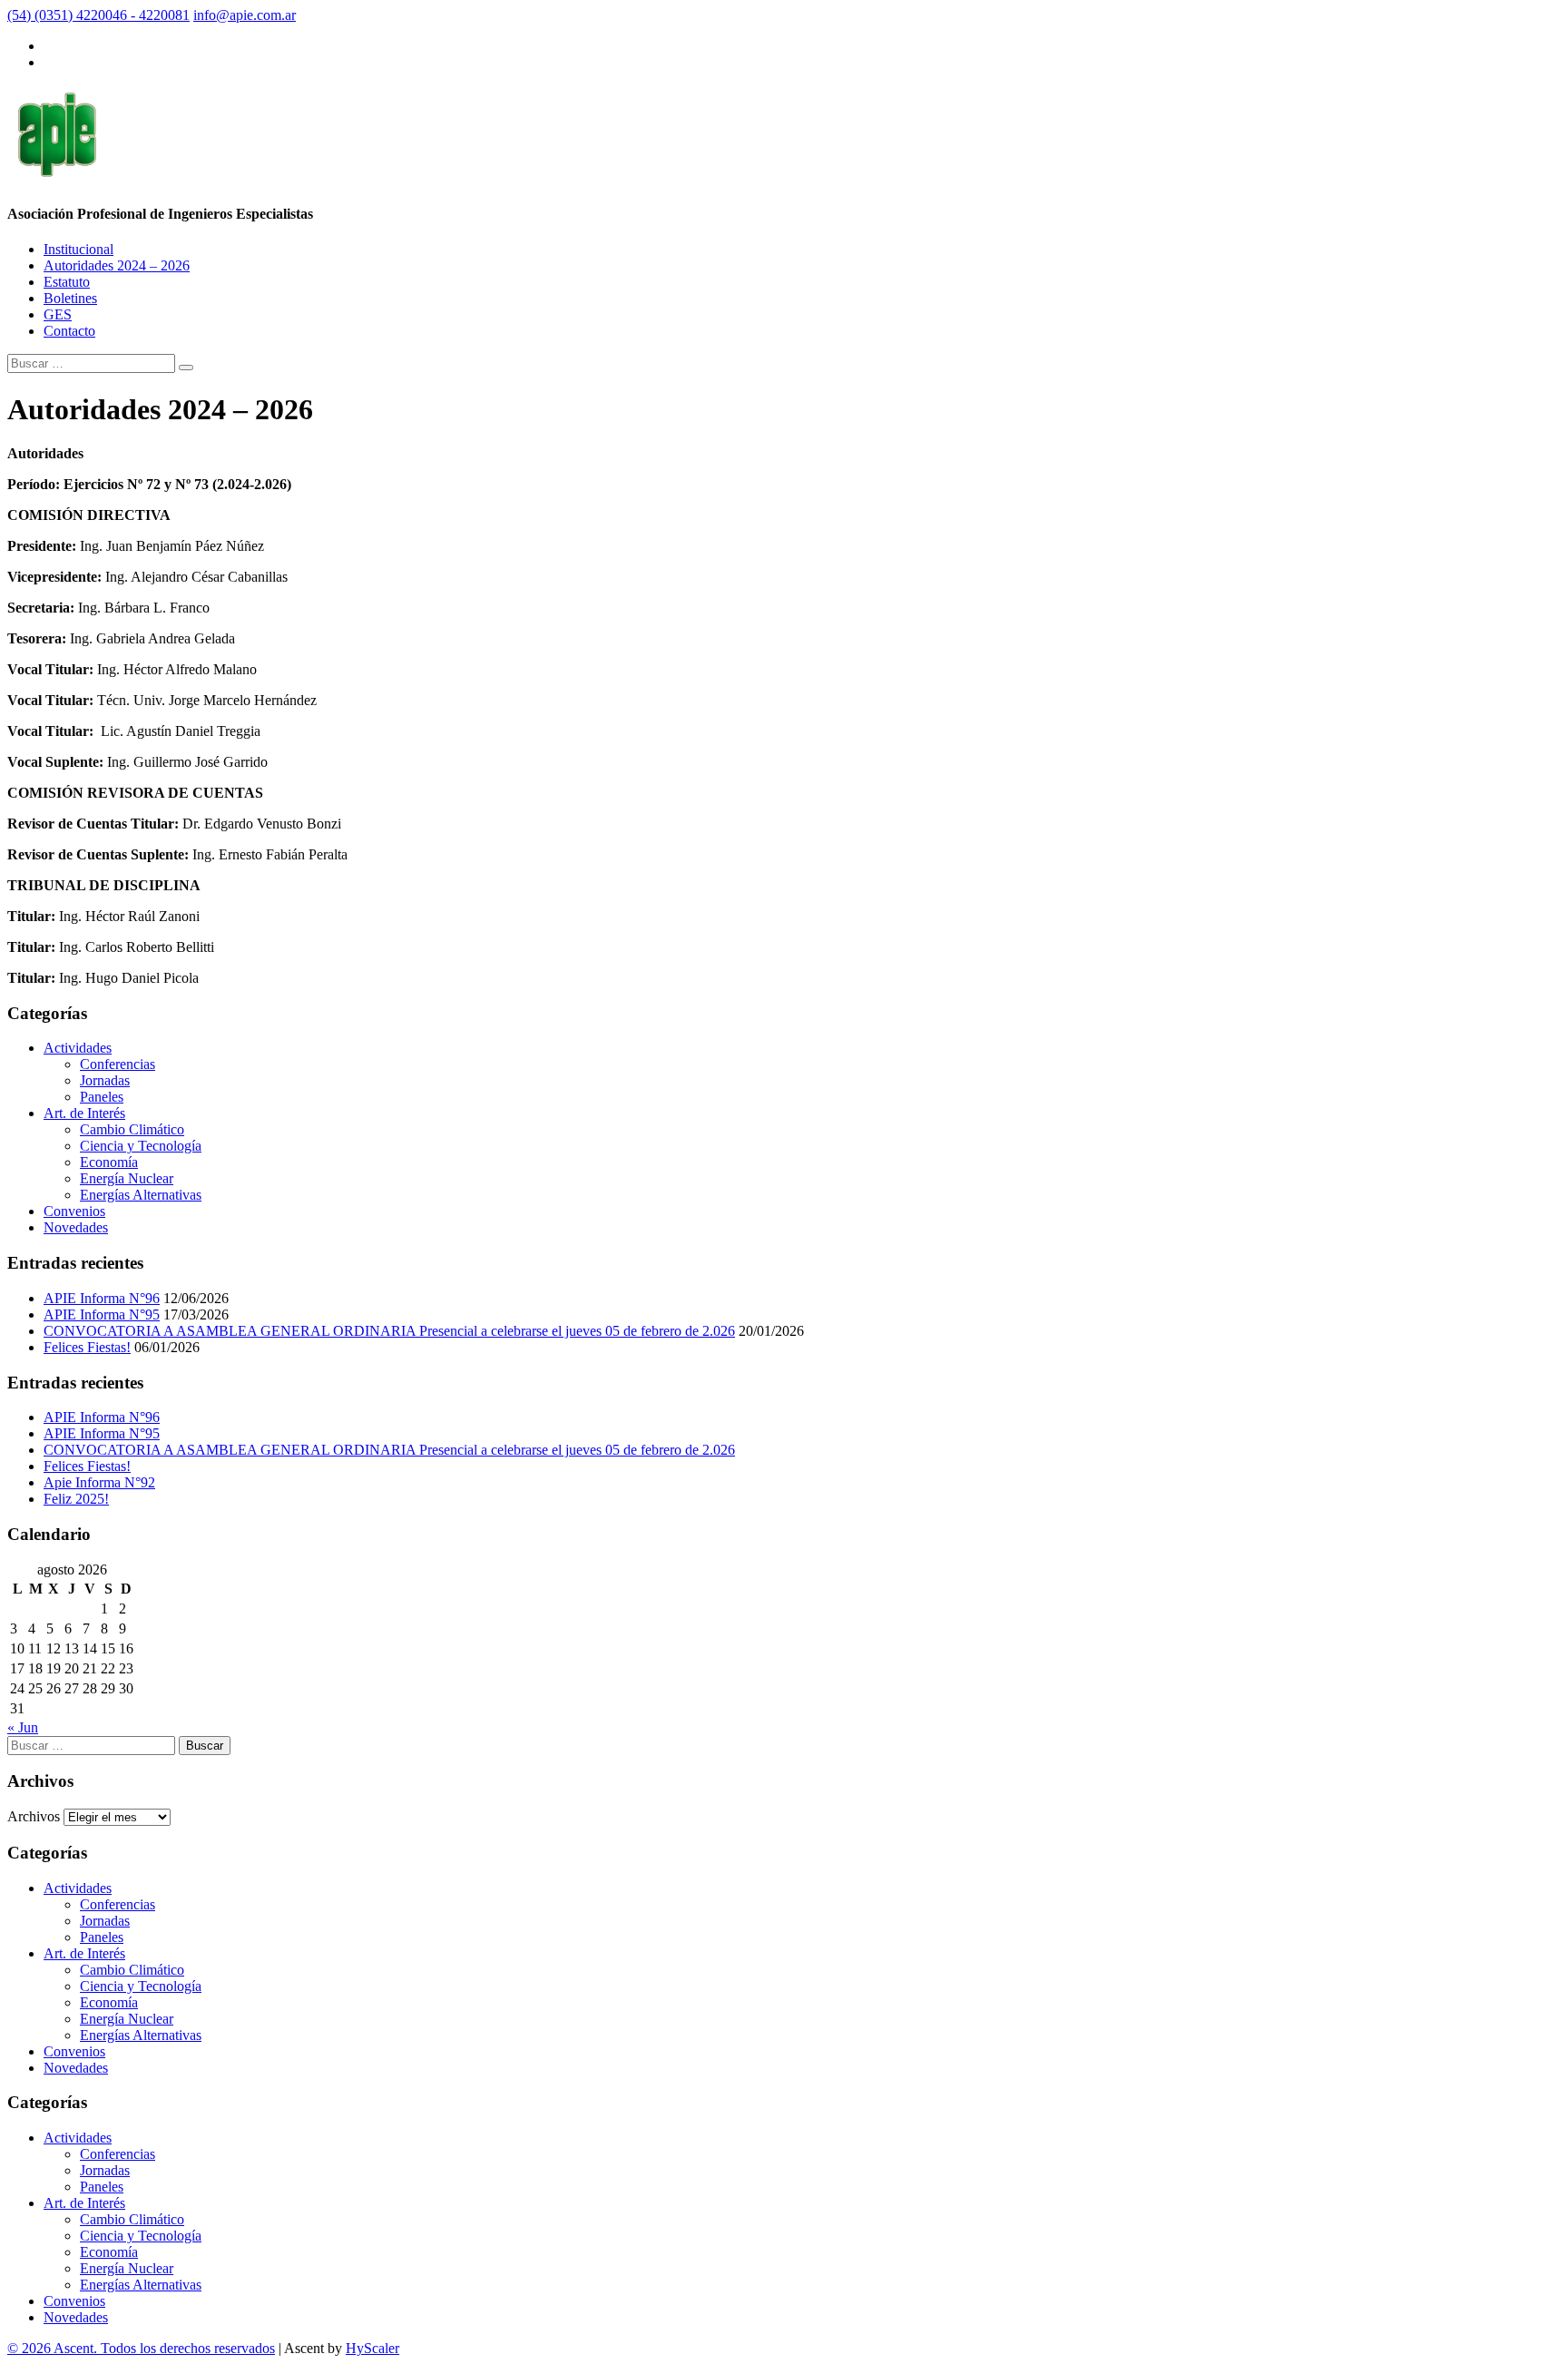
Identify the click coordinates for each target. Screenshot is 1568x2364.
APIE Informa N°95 (102, 1314)
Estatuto (67, 282)
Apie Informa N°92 (99, 1482)
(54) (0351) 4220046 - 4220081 (98, 15)
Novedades (76, 1227)
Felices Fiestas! (87, 1347)
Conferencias (118, 1064)
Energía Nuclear (127, 1178)
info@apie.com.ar (245, 15)
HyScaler (372, 2348)
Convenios (74, 1211)
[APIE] (56, 169)
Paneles (102, 1097)
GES (58, 314)
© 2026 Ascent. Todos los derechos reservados (141, 2348)
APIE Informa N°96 (102, 1298)
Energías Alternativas (141, 1195)
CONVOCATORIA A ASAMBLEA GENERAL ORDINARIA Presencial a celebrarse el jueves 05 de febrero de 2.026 (389, 1331)
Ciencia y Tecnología (141, 1146)
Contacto (69, 331)
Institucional (78, 249)
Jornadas (105, 1080)
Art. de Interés (84, 1113)
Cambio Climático (132, 1129)
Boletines (70, 298)
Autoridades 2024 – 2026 (117, 265)
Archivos (34, 1816)
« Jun (23, 1727)
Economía (109, 1162)
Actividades (78, 1048)
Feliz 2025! (76, 1499)
